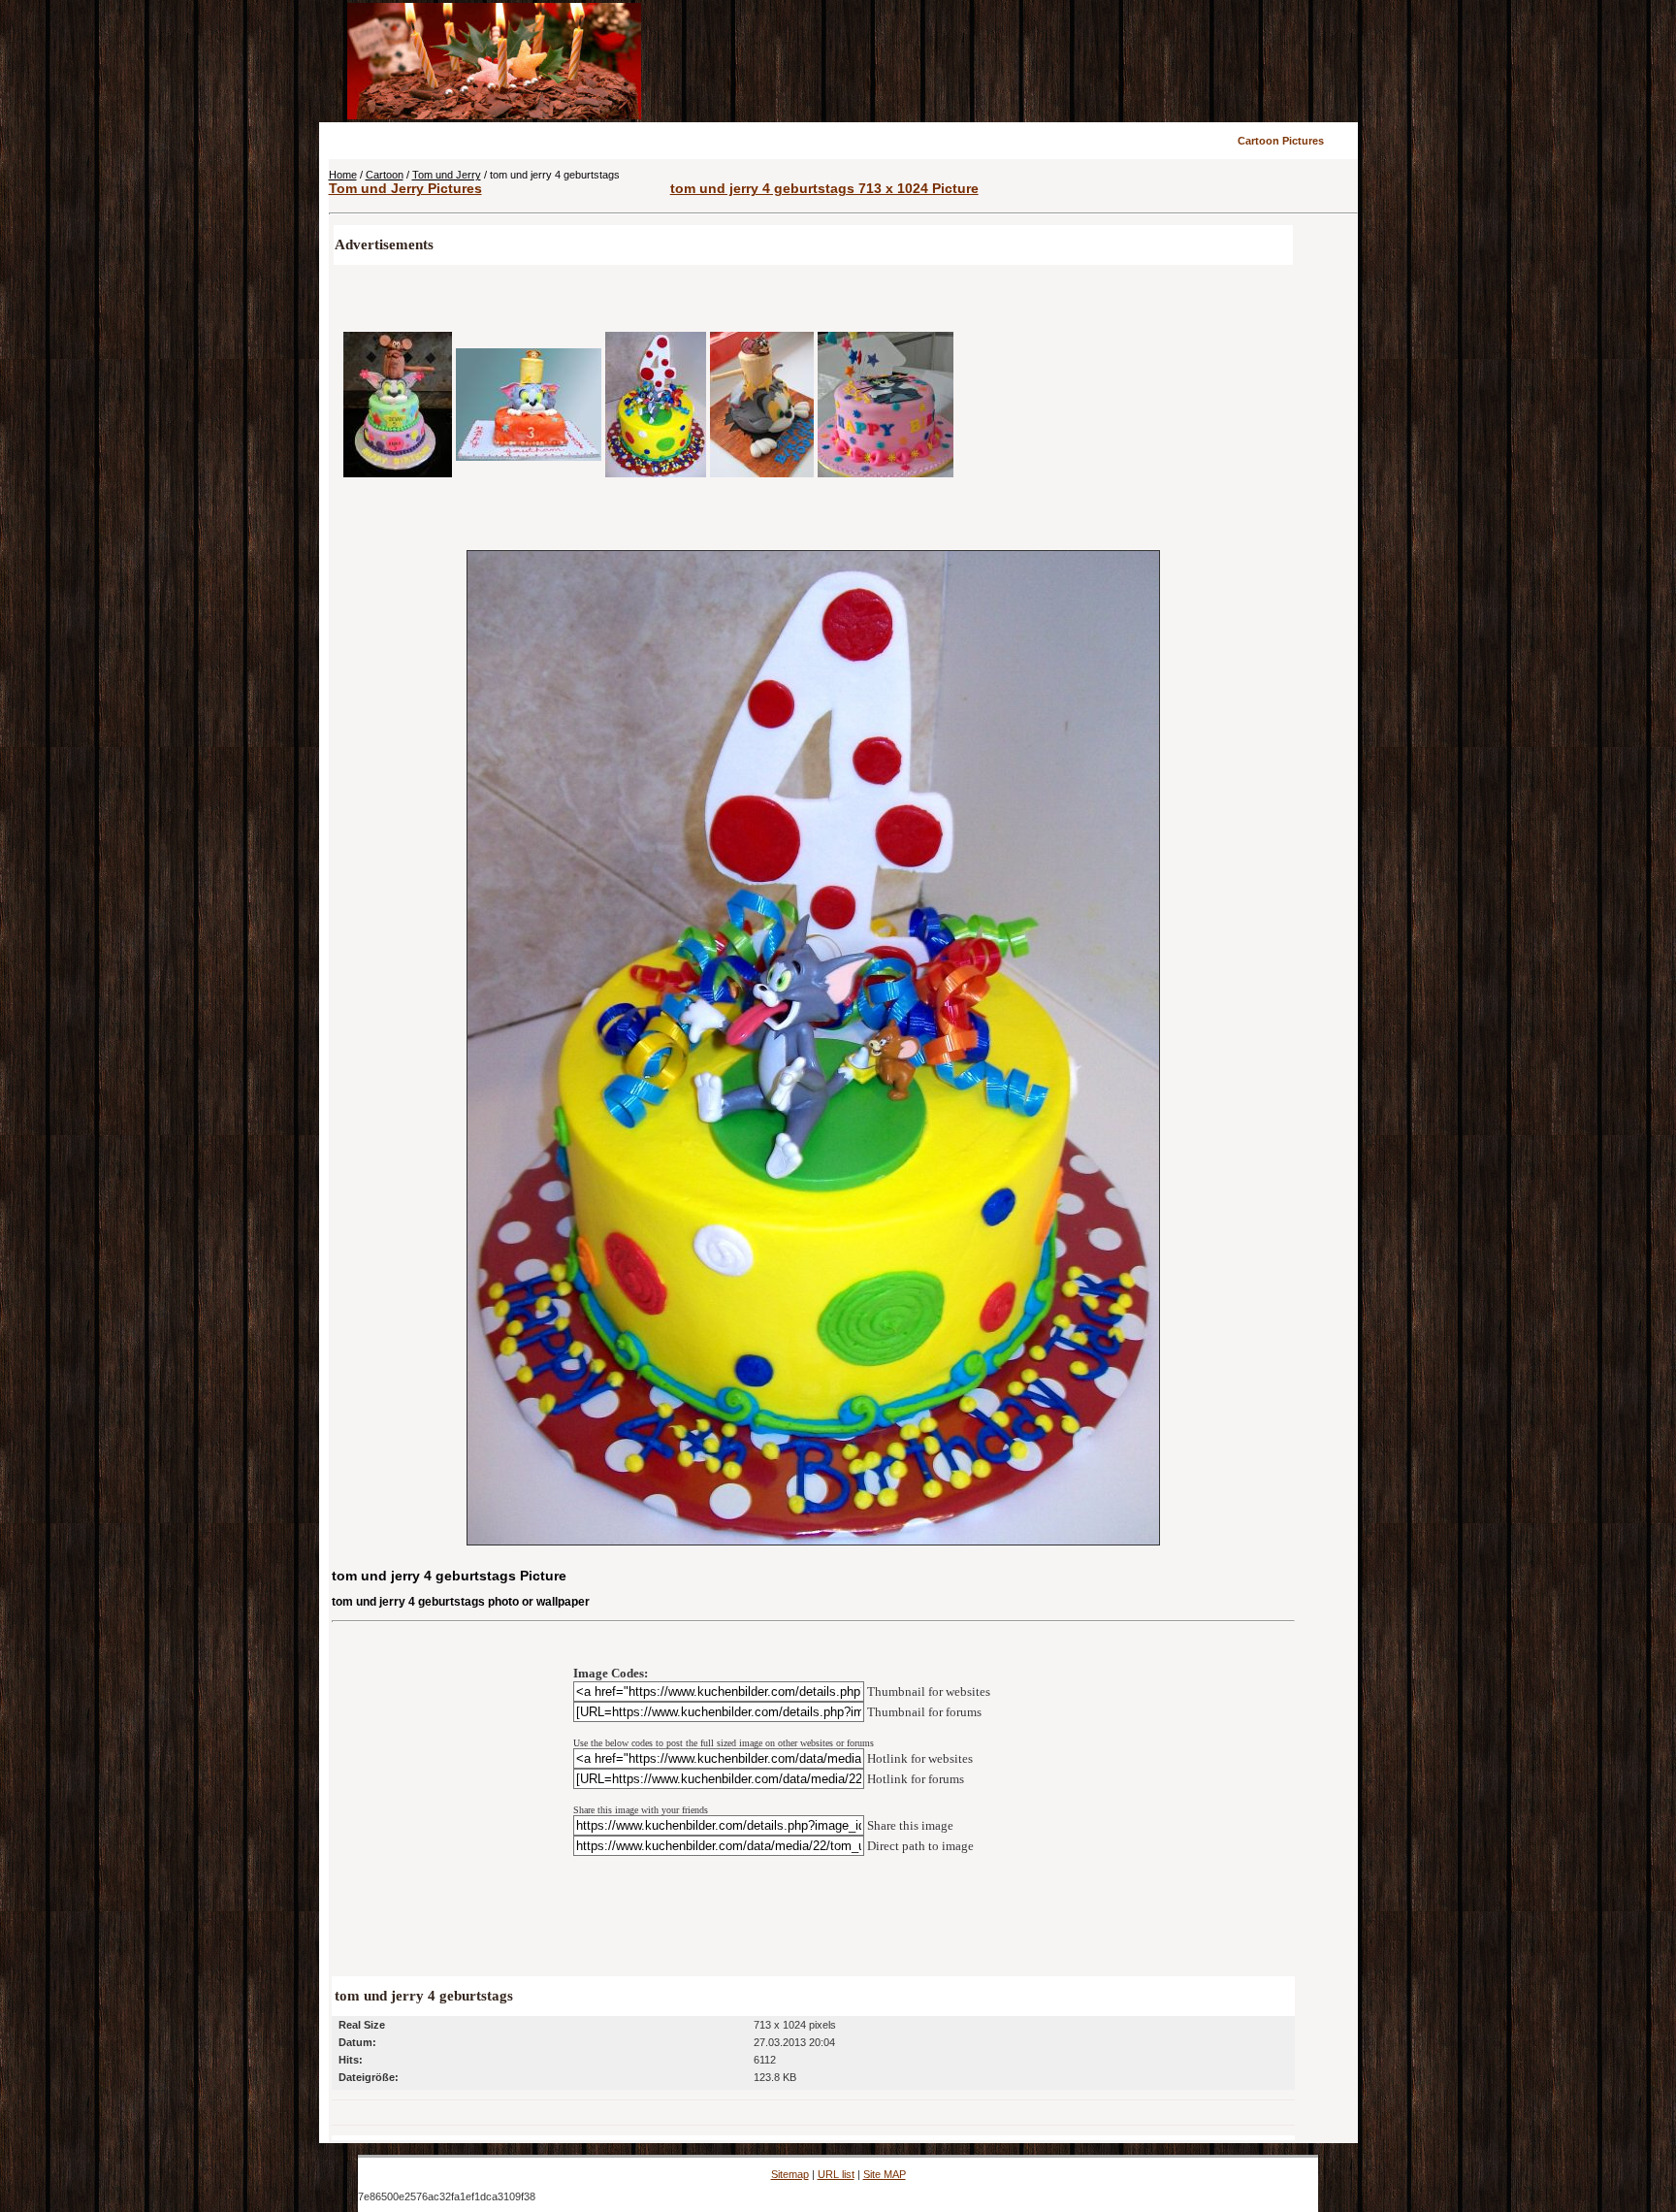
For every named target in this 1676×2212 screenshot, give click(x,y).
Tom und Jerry (447, 175)
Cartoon (385, 175)
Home (343, 175)
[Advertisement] (1000, 61)
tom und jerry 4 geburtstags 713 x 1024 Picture (824, 188)
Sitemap (790, 2174)
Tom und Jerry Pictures (405, 188)
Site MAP (885, 2174)
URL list (836, 2174)
